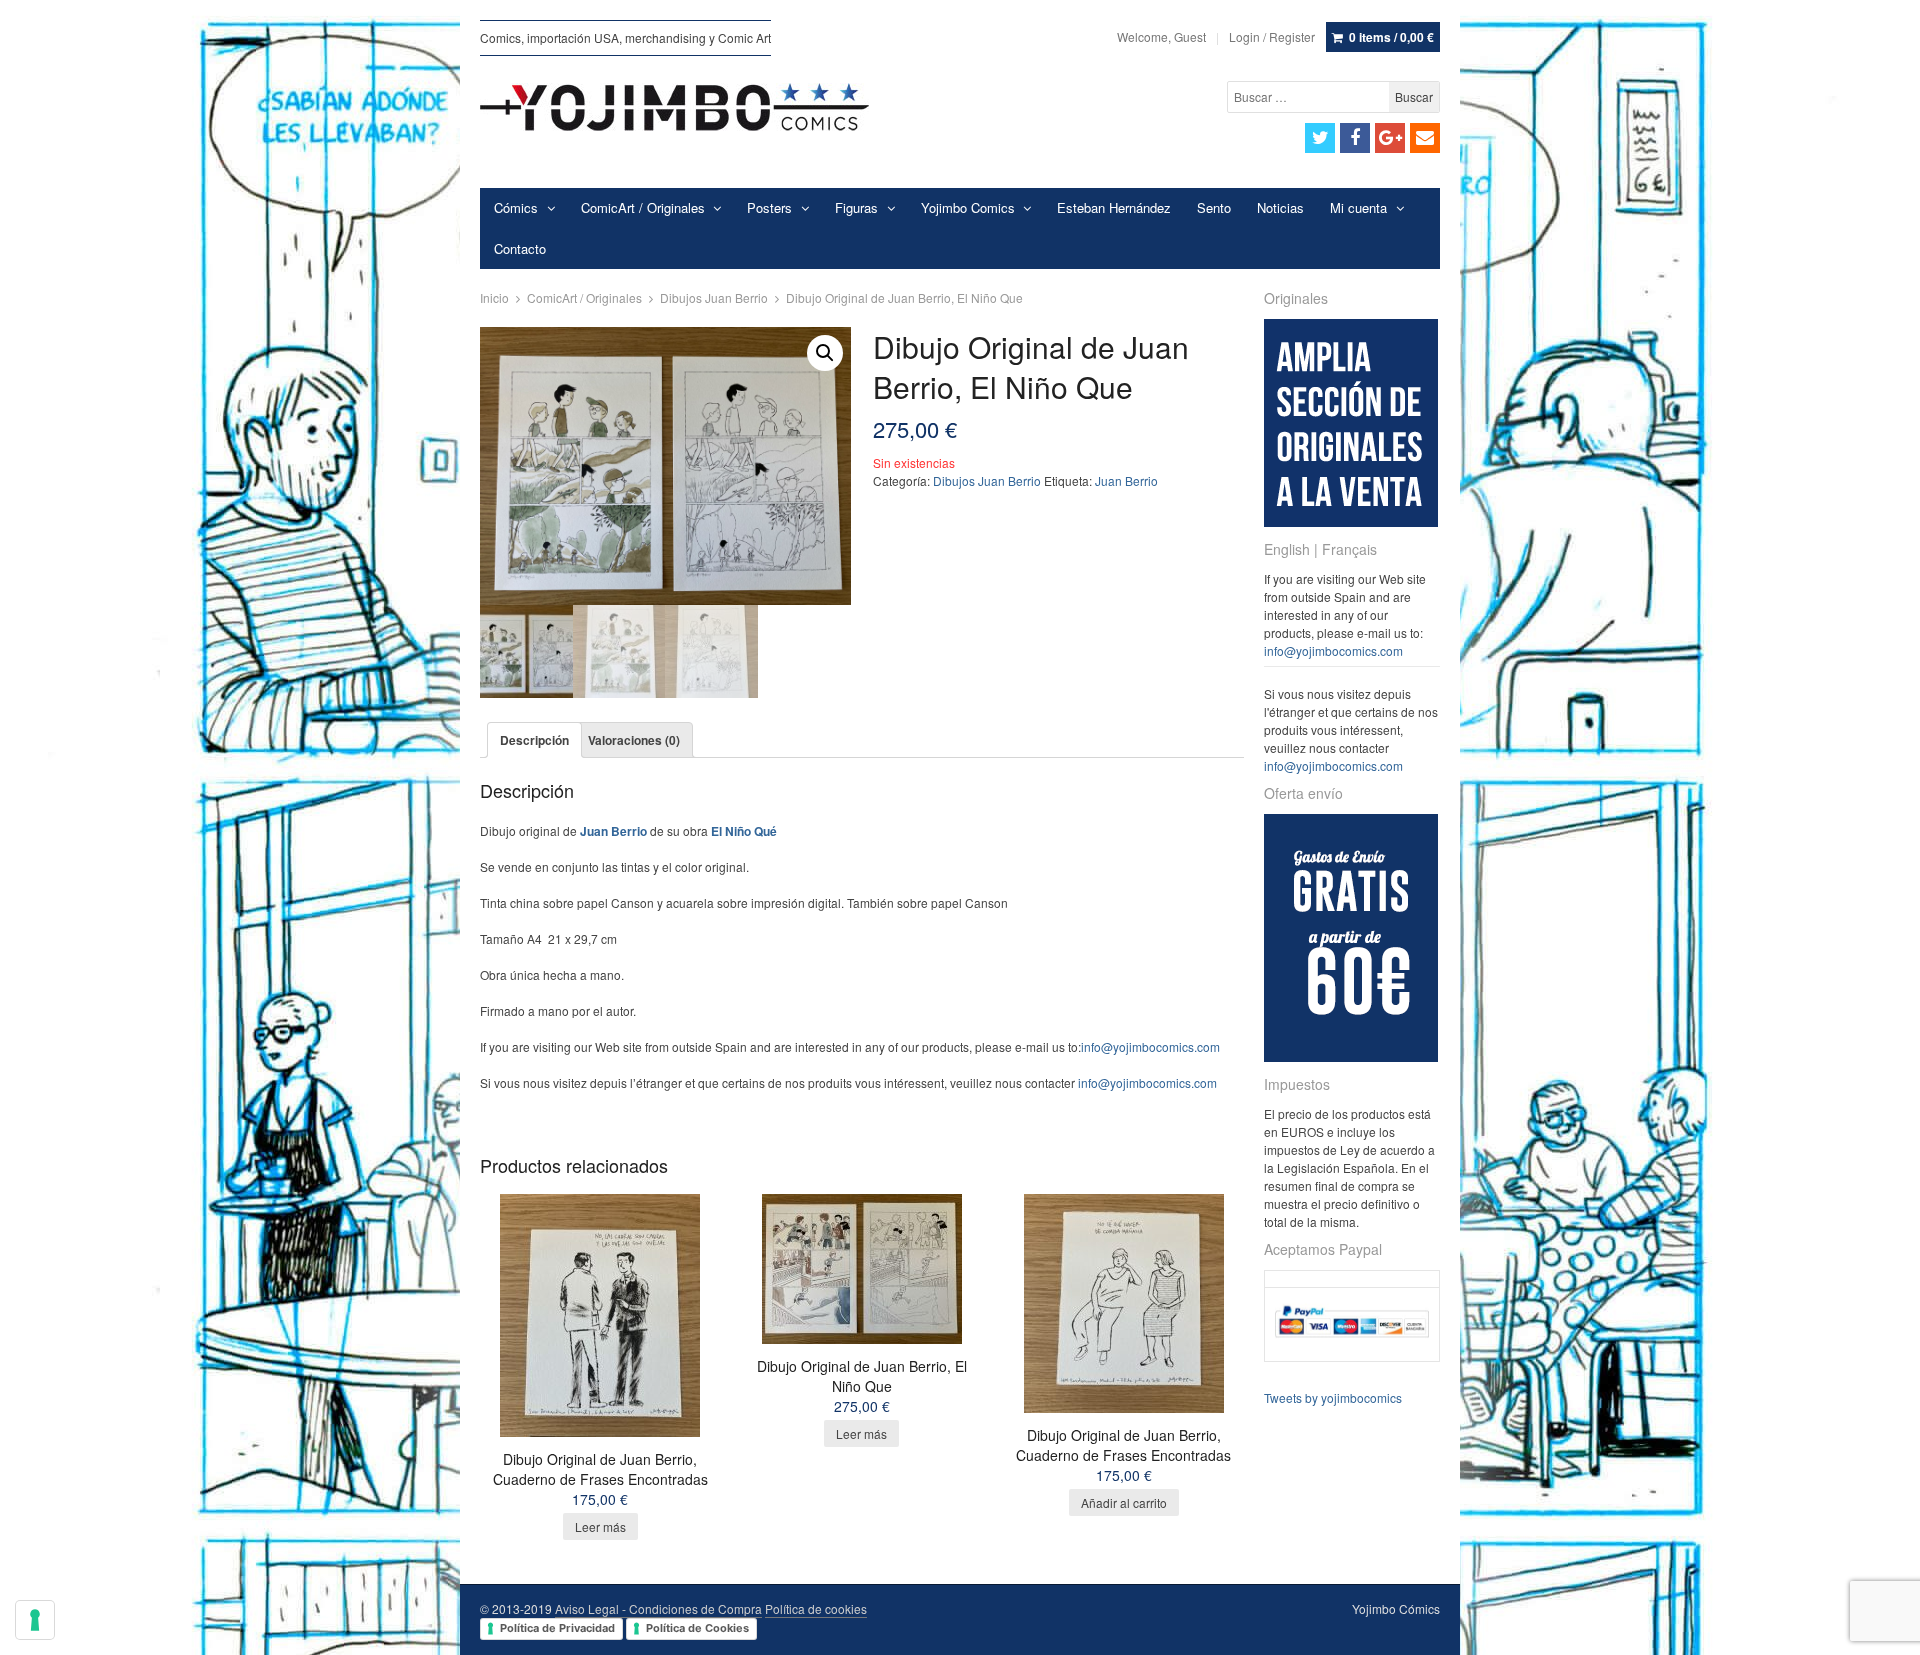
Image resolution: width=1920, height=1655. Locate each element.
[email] (1425, 138)
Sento (1214, 207)
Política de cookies (816, 1608)
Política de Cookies (697, 1628)
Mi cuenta (1358, 207)
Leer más (600, 1526)
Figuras (856, 207)
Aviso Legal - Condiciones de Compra (658, 1608)
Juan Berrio (1126, 480)
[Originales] (1351, 521)
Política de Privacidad (557, 1628)
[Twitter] (1320, 138)
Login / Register (1272, 36)
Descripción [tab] (534, 740)
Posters (769, 207)
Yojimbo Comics (968, 207)
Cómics (516, 207)
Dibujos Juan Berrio (714, 297)
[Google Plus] (1390, 138)
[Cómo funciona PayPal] (1352, 1343)
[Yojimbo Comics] (674, 107)
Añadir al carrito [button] (1124, 1502)
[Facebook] (1355, 138)
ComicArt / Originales (643, 207)
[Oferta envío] (1351, 1056)
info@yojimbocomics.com (1150, 1046)
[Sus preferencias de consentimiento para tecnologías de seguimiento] (35, 1620)
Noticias (1280, 207)
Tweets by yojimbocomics (1333, 1397)
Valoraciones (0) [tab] (634, 740)
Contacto (520, 248)
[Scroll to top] (1882, 1627)
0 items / (1391, 37)
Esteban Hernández (1114, 207)
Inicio (494, 297)
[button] (825, 353)
